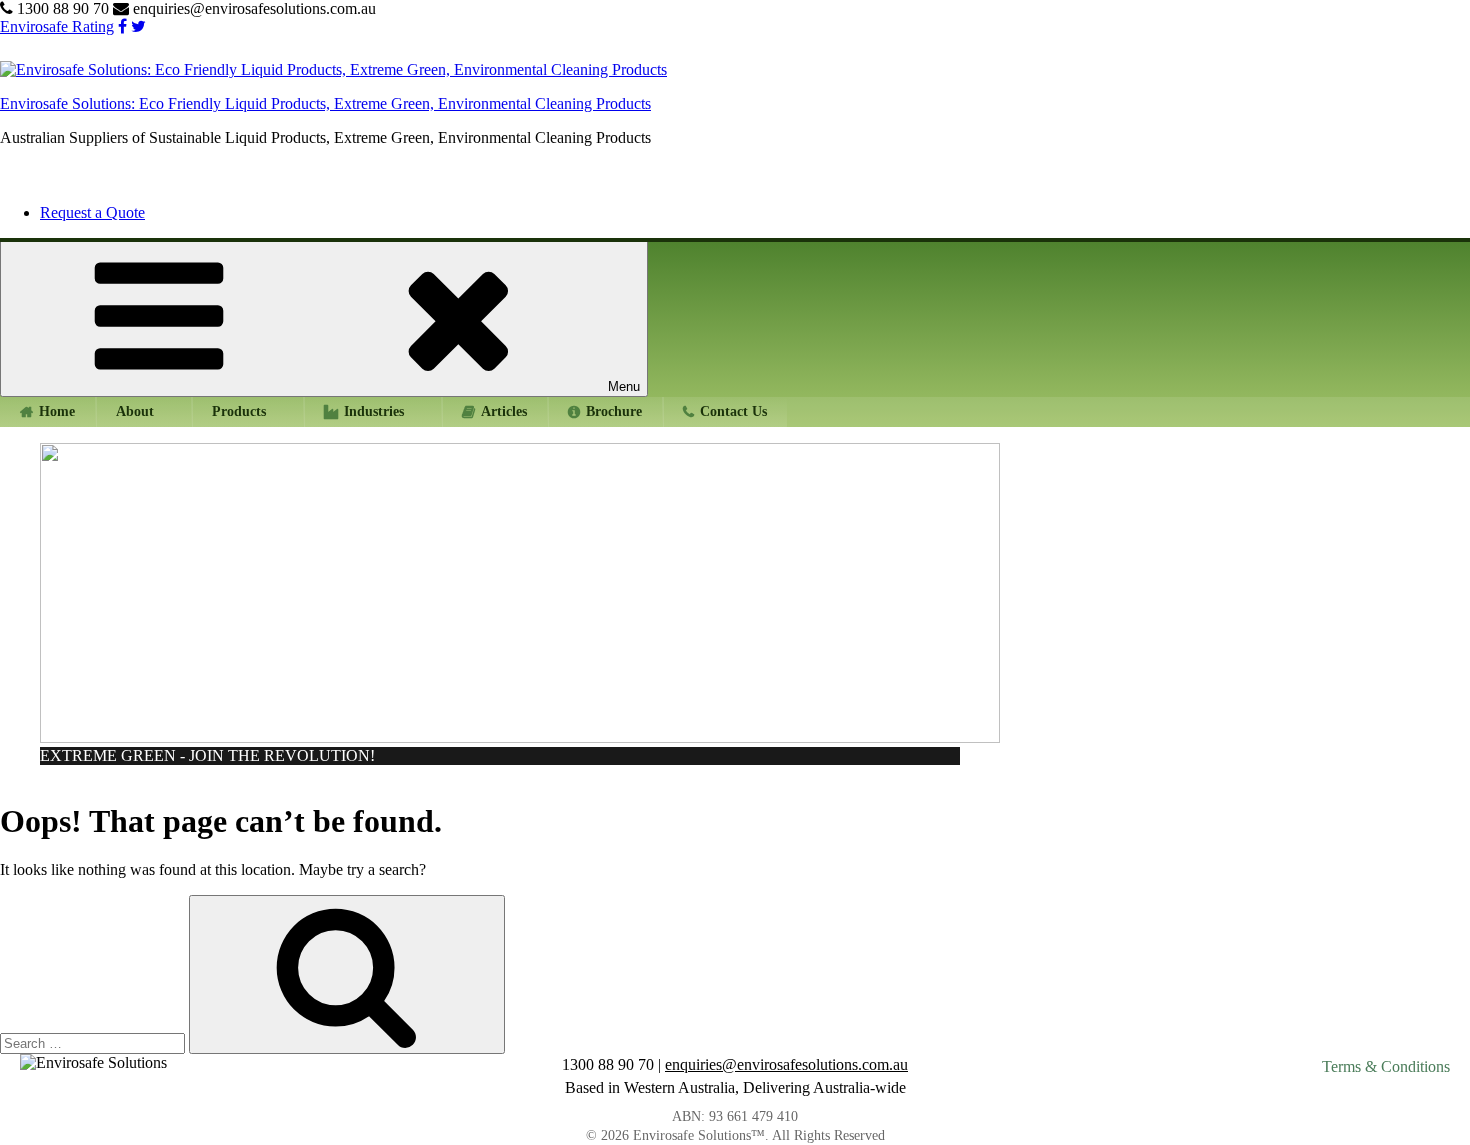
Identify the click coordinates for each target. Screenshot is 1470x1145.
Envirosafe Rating (57, 26)
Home (57, 411)
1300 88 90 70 (63, 8)
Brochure (614, 411)
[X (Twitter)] (138, 26)
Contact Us (733, 411)
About (135, 411)
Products (239, 411)
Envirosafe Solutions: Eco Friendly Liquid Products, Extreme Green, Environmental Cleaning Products (325, 103)
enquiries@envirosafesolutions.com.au (252, 8)
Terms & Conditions (1386, 1066)
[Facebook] (122, 26)
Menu (624, 386)
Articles (504, 411)
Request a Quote (92, 212)
